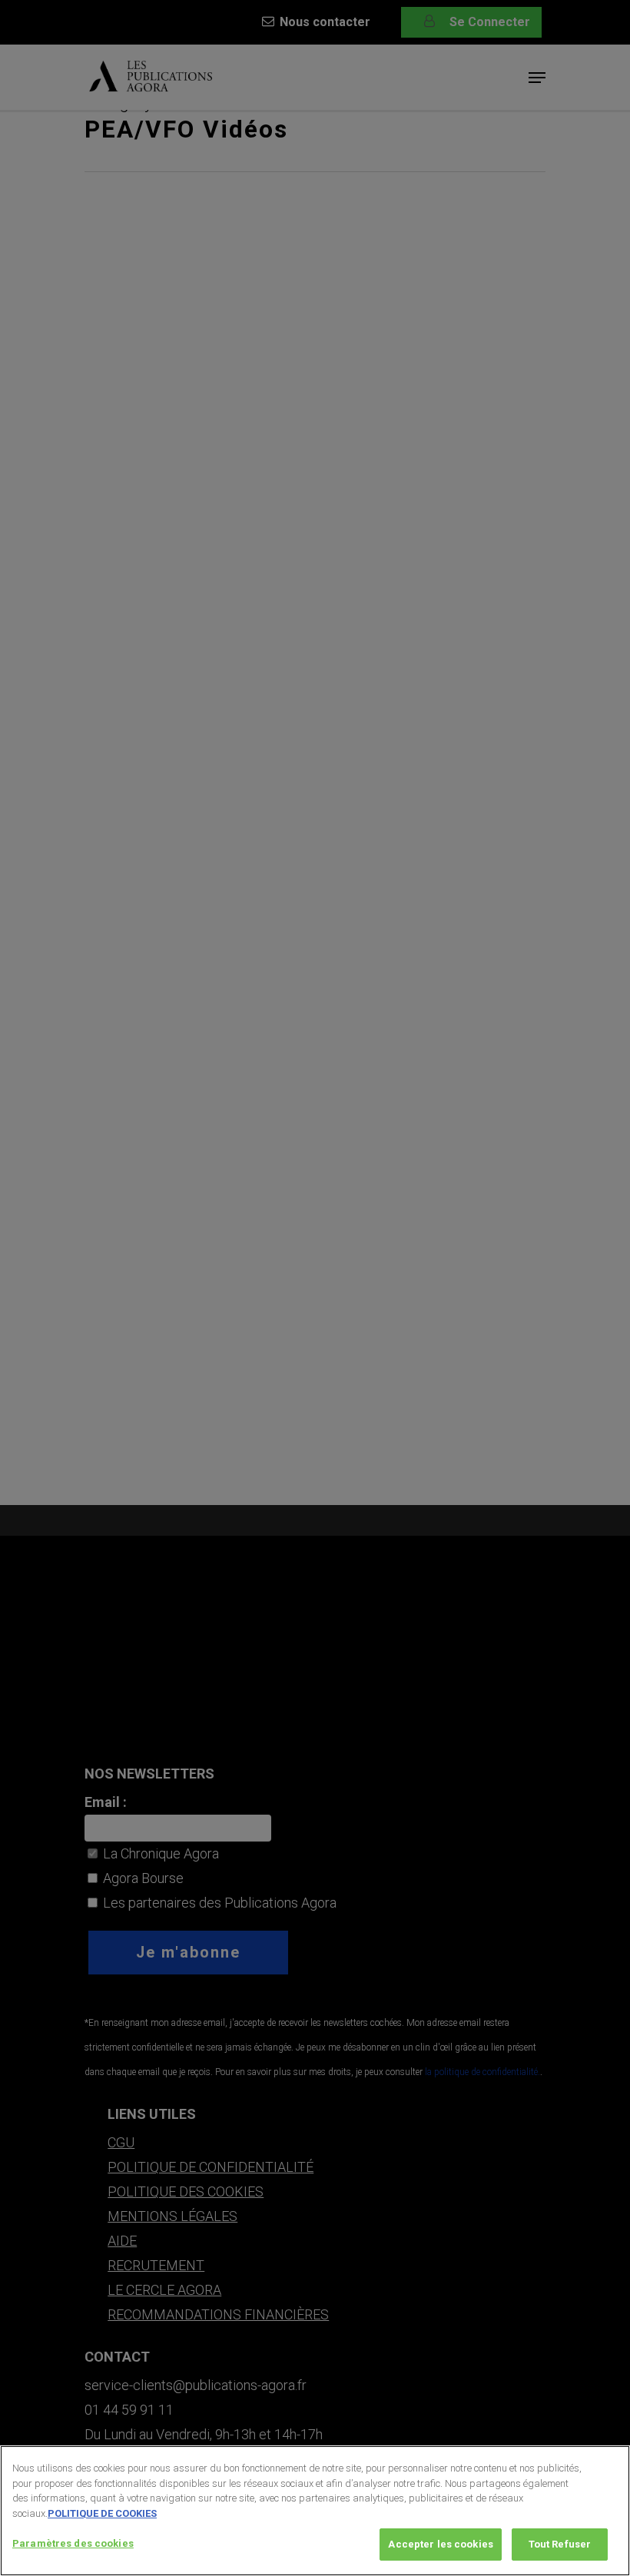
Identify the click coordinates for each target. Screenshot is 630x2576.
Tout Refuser (560, 2544)
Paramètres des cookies (73, 2543)
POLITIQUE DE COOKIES (102, 2513)
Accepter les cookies (441, 2544)
